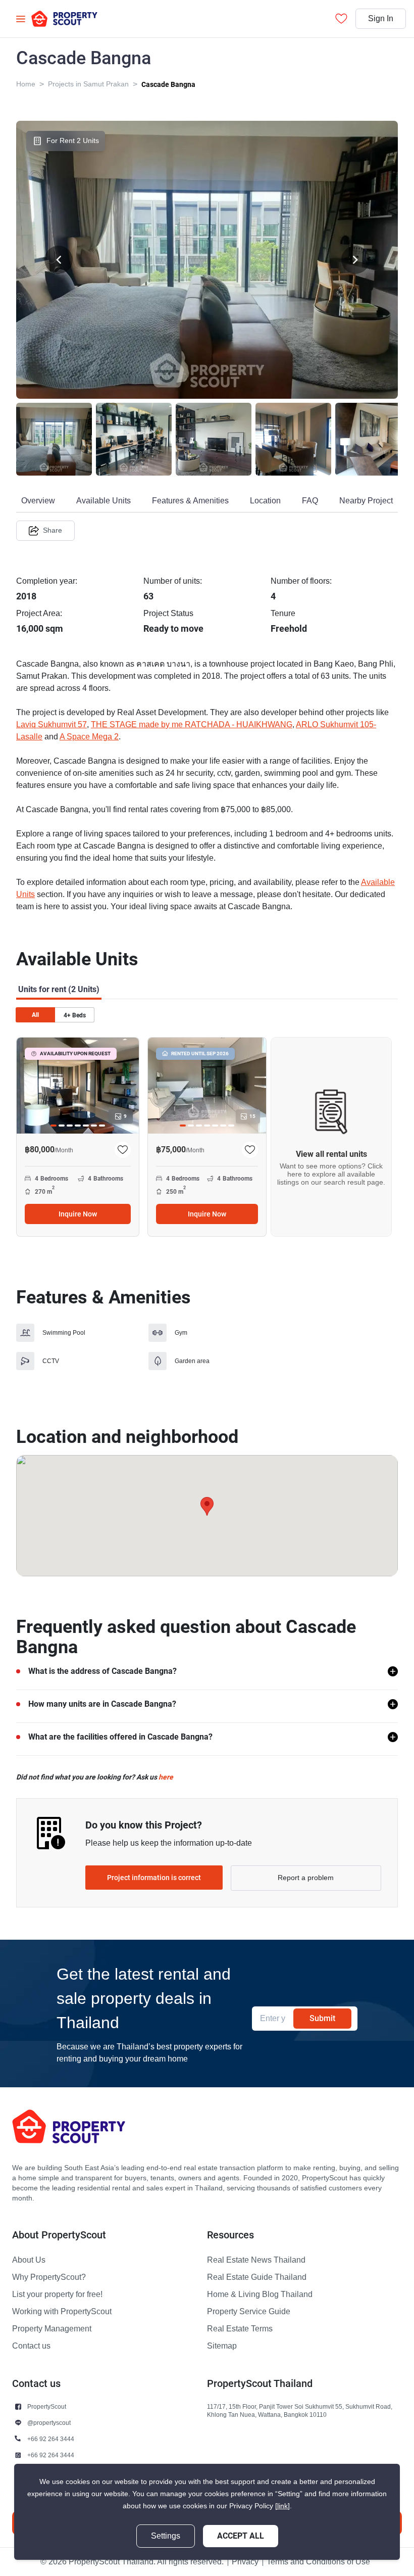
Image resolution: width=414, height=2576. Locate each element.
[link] (282, 2506)
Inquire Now (78, 1214)
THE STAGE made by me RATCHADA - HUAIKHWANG (192, 725)
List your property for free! (57, 2294)
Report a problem (306, 1878)
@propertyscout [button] (49, 2423)
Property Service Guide (249, 2312)
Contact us (31, 2346)
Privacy (245, 2562)
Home (26, 84)
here (166, 1777)
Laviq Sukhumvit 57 (51, 725)
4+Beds (75, 1015)
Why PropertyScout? (49, 2277)
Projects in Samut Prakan (88, 84)
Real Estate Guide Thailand (257, 2277)
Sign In (381, 19)
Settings (166, 2536)
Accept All (241, 2536)
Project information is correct (154, 1878)
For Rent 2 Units (73, 141)
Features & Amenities (190, 501)
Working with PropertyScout (62, 2312)
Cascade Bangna (168, 84)
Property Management (52, 2329)
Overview (38, 501)
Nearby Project (366, 501)
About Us (29, 2260)
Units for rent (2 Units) (59, 989)
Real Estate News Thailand (256, 2260)
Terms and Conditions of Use (318, 2562)
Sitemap (222, 2346)
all (35, 1015)
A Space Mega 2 (89, 737)
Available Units (103, 501)
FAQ (310, 501)
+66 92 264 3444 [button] (51, 2439)
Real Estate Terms (240, 2329)
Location (265, 501)
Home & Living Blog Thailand (260, 2294)
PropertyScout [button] (47, 2406)
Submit (322, 2018)
